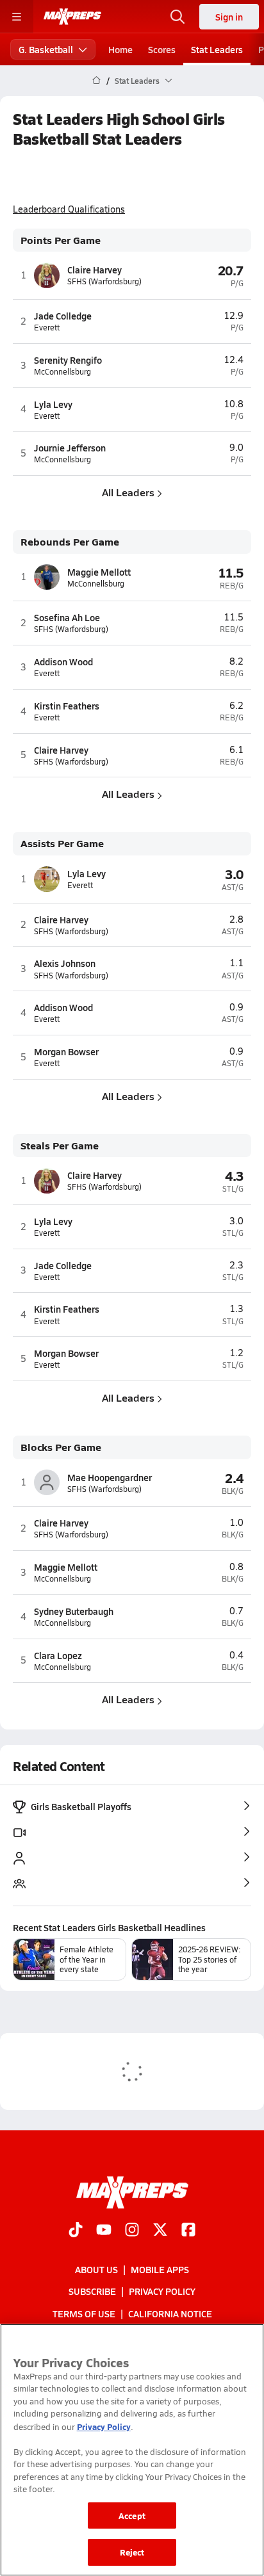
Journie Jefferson (70, 448)
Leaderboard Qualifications (69, 209)
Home (120, 49)
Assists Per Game (62, 844)
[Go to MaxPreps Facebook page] (188, 2231)
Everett (47, 328)
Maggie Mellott (99, 572)
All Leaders (128, 492)
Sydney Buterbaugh (74, 1611)
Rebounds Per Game (70, 542)
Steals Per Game (60, 1146)
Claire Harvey (95, 270)
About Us (96, 2269)
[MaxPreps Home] (72, 17)
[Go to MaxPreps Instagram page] (132, 2231)
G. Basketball (46, 49)
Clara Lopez (58, 1655)
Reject (132, 2552)
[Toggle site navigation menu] (17, 17)
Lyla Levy (53, 404)
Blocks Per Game (61, 1447)
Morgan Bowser (66, 1051)
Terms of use (84, 2313)
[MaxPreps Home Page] (96, 81)
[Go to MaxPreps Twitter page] (160, 2231)
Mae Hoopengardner (110, 1477)
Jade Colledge (63, 316)
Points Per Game (61, 240)
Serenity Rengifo (68, 360)
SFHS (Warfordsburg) (104, 281)
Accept (132, 2515)
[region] (132, 2450)
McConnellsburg (62, 372)
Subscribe (92, 2292)
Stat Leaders (217, 49)
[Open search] (177, 17)
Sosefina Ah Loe (67, 617)
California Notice (170, 2313)
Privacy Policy (162, 2292)
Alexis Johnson (65, 963)
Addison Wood (63, 661)
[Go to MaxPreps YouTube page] (104, 2231)
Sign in (229, 17)
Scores (162, 49)
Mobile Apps (160, 2269)
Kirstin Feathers (67, 706)
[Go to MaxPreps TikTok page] (76, 2231)
